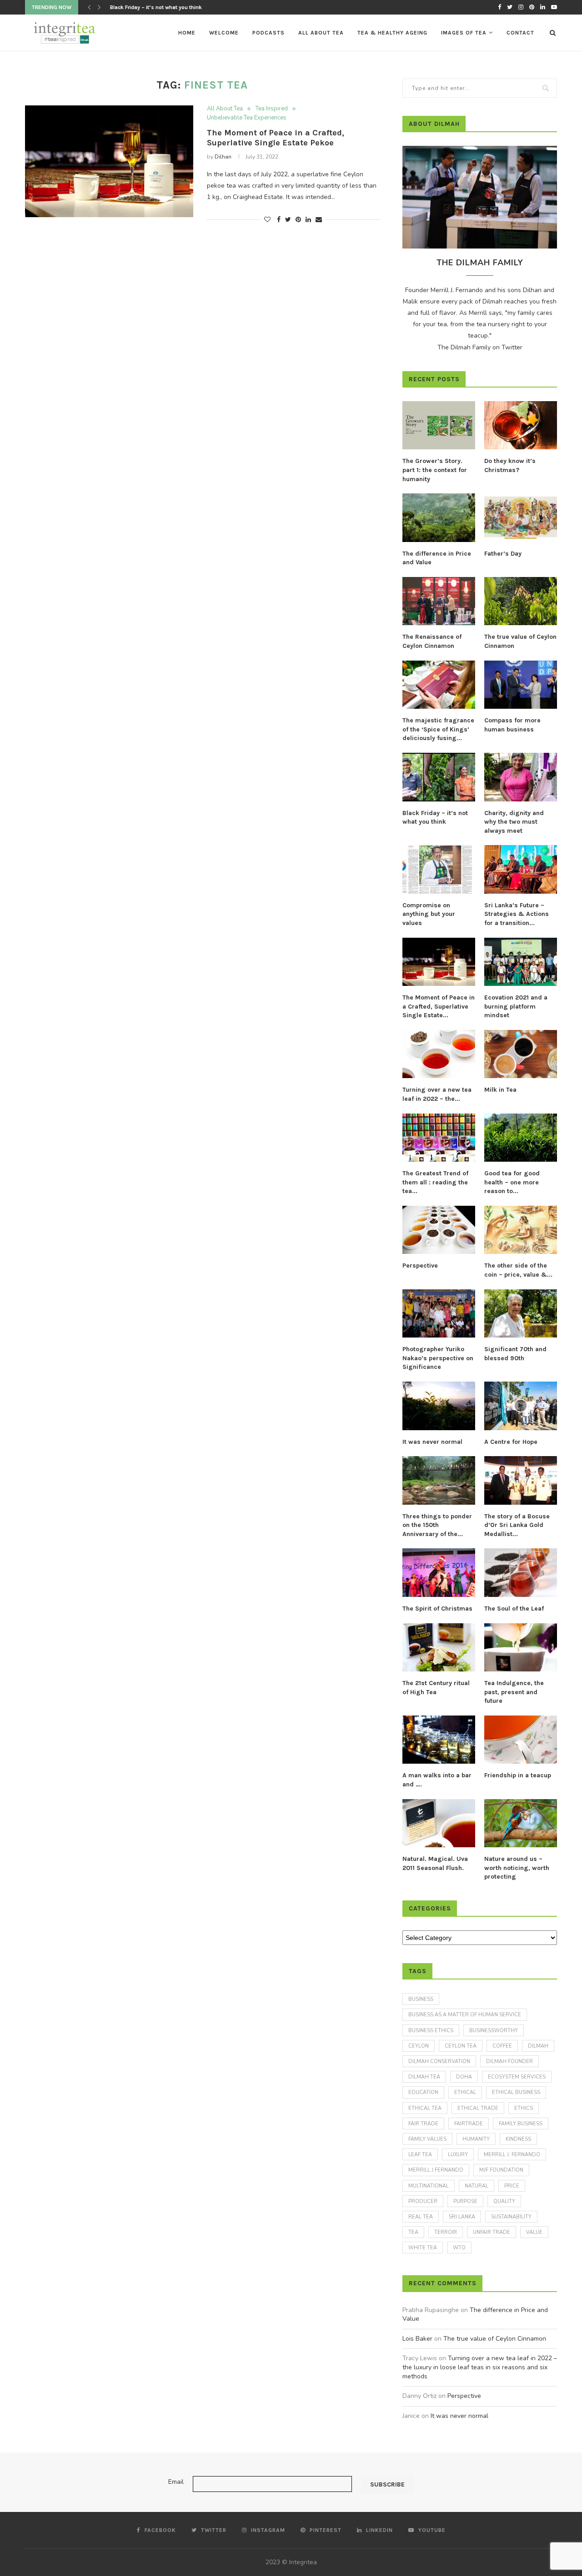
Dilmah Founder (509, 2061)
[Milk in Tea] (521, 1054)
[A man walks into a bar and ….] (439, 1740)
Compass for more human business (512, 725)
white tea (423, 2248)
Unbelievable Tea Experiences (247, 118)
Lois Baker (417, 2339)
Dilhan (223, 157)
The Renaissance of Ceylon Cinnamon (432, 641)
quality (504, 2201)
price (512, 2186)
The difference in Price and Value (437, 558)
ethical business (516, 2092)
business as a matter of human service (465, 2015)
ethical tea (425, 2108)
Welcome (224, 33)
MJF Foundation (501, 2170)
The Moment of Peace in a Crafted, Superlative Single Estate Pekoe (276, 138)
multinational (429, 2186)
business (421, 1999)
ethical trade (478, 2108)
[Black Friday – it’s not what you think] (439, 777)
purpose (465, 2201)
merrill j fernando (436, 2170)
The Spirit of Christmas (437, 1609)
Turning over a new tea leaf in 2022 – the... (437, 1094)
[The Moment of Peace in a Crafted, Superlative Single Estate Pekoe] (109, 162)
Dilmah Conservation (439, 2061)
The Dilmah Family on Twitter (480, 347)
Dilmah (538, 2046)
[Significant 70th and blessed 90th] (521, 1314)
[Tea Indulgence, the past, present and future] (521, 1648)
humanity (476, 2139)
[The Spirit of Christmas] (439, 1573)
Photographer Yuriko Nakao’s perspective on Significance (438, 1358)
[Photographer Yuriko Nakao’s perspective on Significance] (439, 1314)
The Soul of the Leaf (514, 1609)
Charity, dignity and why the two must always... (169, 7)
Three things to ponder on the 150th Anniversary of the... (437, 1525)
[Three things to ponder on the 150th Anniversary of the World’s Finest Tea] (439, 1480)
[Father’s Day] (521, 518)
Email (176, 2482)
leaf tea (420, 2155)
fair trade (423, 2124)
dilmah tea (424, 2077)
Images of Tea (464, 33)
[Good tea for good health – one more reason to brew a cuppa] (521, 1138)
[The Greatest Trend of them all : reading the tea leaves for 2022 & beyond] (439, 1138)
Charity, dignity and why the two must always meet (514, 822)
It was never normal (432, 1442)
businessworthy (494, 2031)
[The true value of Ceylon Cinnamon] (521, 601)
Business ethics (431, 2031)
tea (413, 2232)
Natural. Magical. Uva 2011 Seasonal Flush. (435, 1863)
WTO (459, 2248)
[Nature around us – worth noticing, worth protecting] (521, 1823)
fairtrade (469, 2124)
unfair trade (492, 2232)
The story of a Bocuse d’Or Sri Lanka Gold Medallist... (517, 1525)
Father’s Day (503, 554)
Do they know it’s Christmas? (510, 465)
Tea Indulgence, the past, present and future (514, 1692)
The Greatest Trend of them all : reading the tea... (435, 1182)
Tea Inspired (272, 109)
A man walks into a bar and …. (437, 1780)
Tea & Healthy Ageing (392, 33)
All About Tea (321, 33)
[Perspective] (439, 1230)
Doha (464, 2077)
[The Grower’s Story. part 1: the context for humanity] (439, 425)
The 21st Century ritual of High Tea (436, 1688)
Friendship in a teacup (518, 1775)
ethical (465, 2092)
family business (521, 2124)
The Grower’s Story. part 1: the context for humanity (435, 470)
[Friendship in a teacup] (521, 1740)
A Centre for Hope (511, 1442)
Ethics (524, 2108)
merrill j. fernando (512, 2155)
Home (187, 33)
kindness (518, 2139)
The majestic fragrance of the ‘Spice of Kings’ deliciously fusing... (438, 729)
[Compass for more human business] (521, 685)
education (423, 2092)
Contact (520, 33)
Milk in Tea (500, 1090)
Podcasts (268, 33)
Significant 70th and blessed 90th (515, 1354)
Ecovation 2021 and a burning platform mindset (516, 1006)
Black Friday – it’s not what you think (435, 818)
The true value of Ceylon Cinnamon (520, 641)
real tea (421, 2217)
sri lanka (462, 2217)
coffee (502, 2046)
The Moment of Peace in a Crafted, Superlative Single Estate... (439, 1006)
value (534, 2232)
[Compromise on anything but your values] (439, 869)
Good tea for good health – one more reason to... (512, 1182)
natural (477, 2186)
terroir (446, 2232)
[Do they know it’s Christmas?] (521, 425)
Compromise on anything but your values (429, 914)
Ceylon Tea (461, 2046)
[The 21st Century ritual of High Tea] (439, 1648)
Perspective (420, 1266)
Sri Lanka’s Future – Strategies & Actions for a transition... (517, 914)
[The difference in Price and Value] (439, 518)
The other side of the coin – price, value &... (518, 1270)
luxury (458, 2155)
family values (427, 2139)
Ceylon (419, 2046)
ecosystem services (517, 2077)
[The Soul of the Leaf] (521, 1573)
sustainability (511, 2217)
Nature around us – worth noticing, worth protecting (517, 1868)
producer (423, 2201)
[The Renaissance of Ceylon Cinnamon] (439, 601)
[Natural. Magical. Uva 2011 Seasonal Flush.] (439, 1823)
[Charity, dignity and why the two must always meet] (521, 777)
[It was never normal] (439, 1406)
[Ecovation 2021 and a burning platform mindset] (521, 962)
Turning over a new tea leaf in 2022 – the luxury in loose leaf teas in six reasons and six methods (480, 2367)
